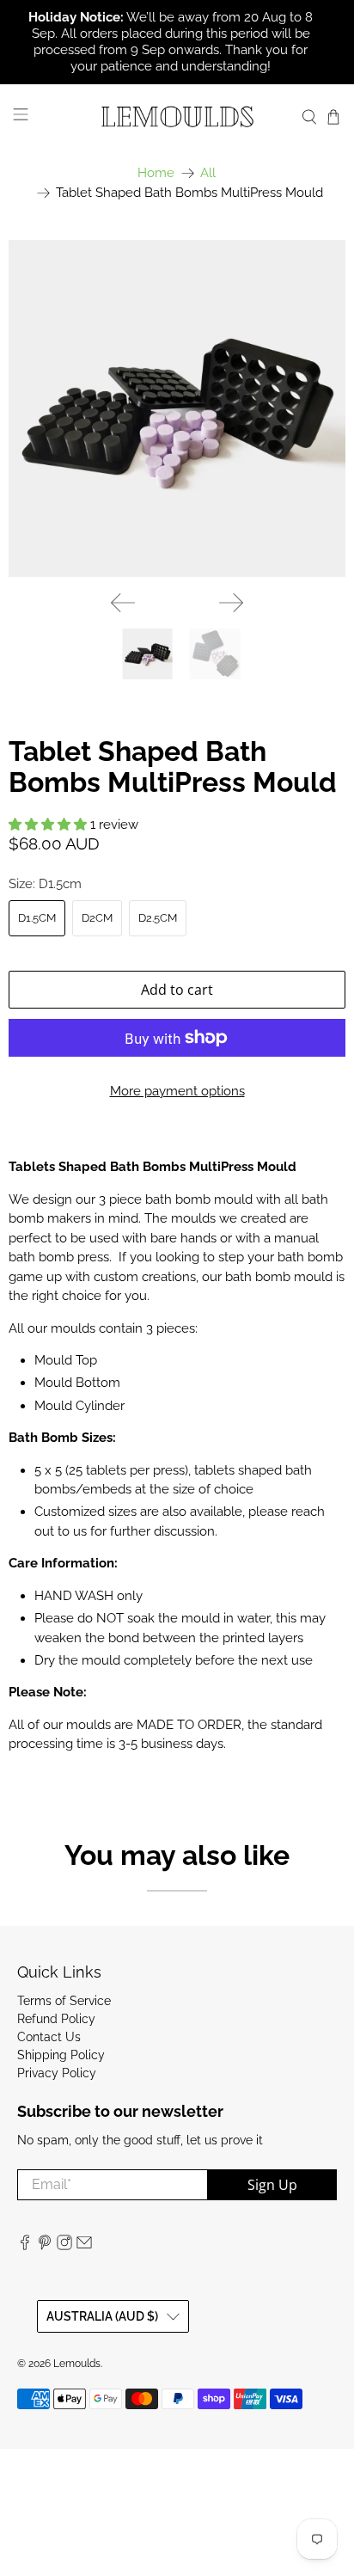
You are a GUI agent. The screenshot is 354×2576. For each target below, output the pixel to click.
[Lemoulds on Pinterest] (45, 2246)
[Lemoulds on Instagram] (64, 2246)
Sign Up (272, 2185)
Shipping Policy (61, 2055)
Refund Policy (56, 2019)
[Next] (231, 603)
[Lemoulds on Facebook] (25, 2246)
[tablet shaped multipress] (177, 408)
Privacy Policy (57, 2073)
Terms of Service (64, 2001)
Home (156, 173)
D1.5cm (37, 918)
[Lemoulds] (177, 117)
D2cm (97, 918)
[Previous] (123, 603)
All (208, 173)
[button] (48, 825)
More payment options (177, 1091)
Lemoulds (77, 2364)
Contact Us (49, 2037)
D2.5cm (158, 918)
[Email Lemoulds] (84, 2246)
